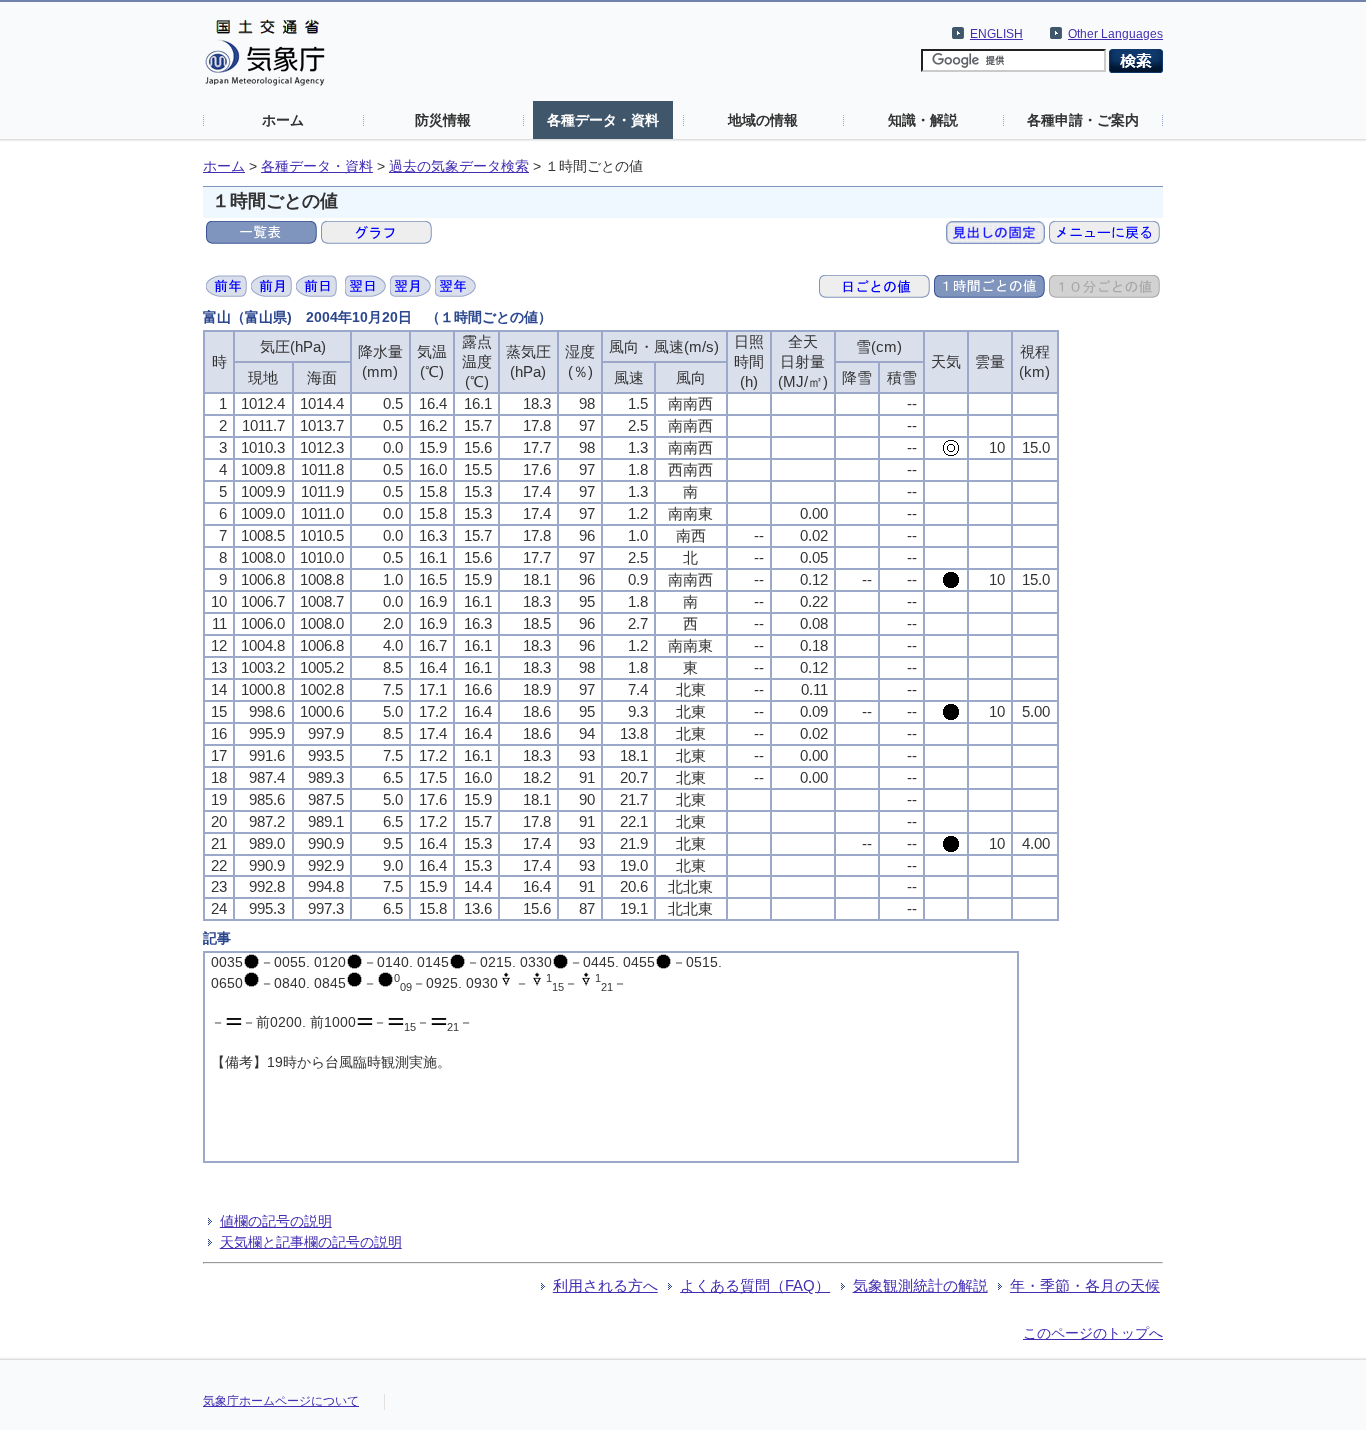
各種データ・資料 (603, 120)
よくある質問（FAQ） (755, 1285)
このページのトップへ (1093, 1333)
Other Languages (1115, 34)
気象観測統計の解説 (920, 1285)
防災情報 (443, 120)
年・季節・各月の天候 (1085, 1285)
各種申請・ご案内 (1083, 120)
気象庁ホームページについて (281, 1401)
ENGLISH (996, 34)
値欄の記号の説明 (276, 1221)
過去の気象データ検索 (459, 166)
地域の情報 (763, 120)
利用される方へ (605, 1285)
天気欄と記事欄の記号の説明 (311, 1242)
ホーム (283, 120)
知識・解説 (923, 120)
